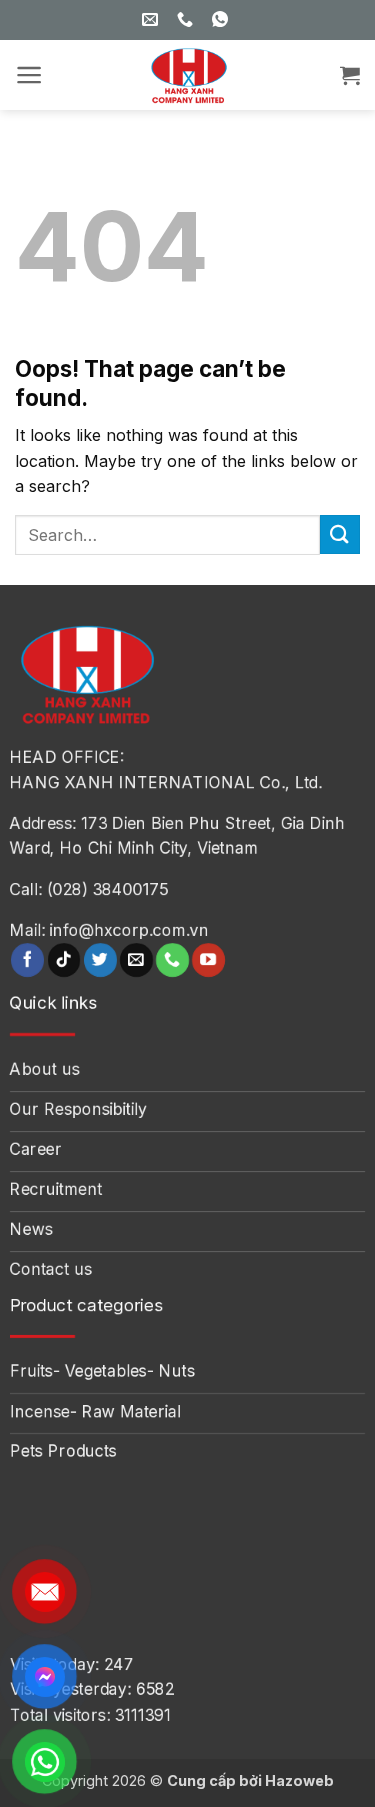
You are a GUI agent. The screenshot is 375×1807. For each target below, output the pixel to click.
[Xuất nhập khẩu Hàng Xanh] (188, 75)
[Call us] (172, 960)
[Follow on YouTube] (208, 960)
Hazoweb (299, 1780)
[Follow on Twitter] (100, 960)
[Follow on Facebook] (27, 960)
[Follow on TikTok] (64, 960)
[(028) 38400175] (187, 19)
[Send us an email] (136, 960)
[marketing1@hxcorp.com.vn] (152, 19)
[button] (29, 75)
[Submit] (340, 534)
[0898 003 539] (222, 19)
